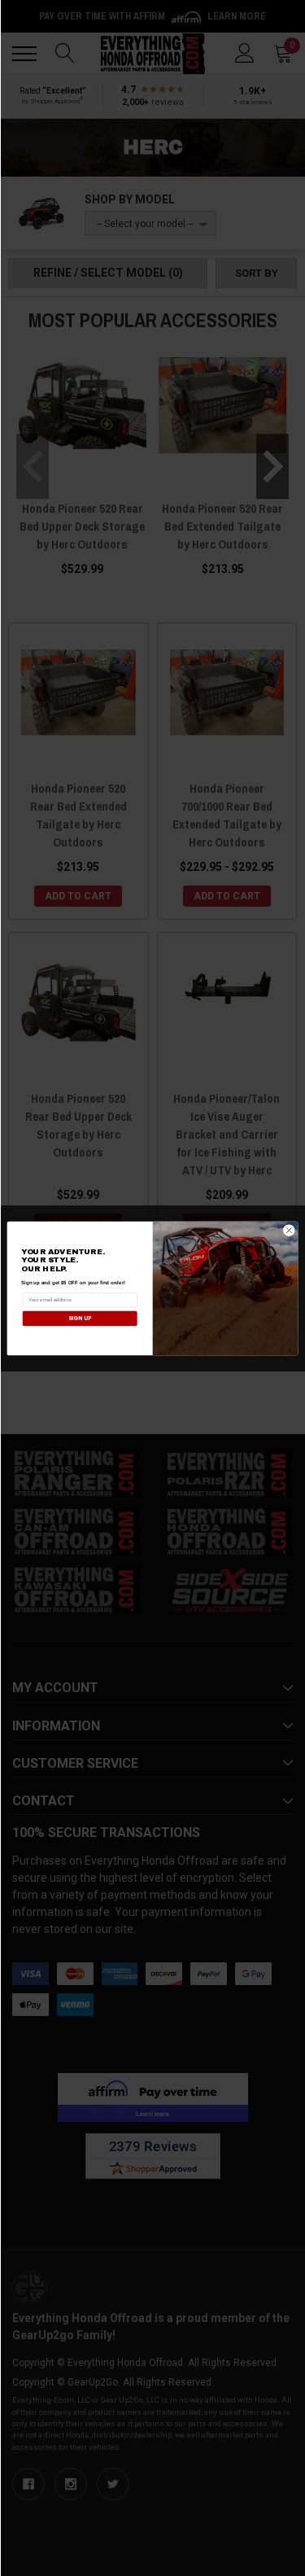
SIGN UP (80, 1318)
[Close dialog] (289, 1230)
